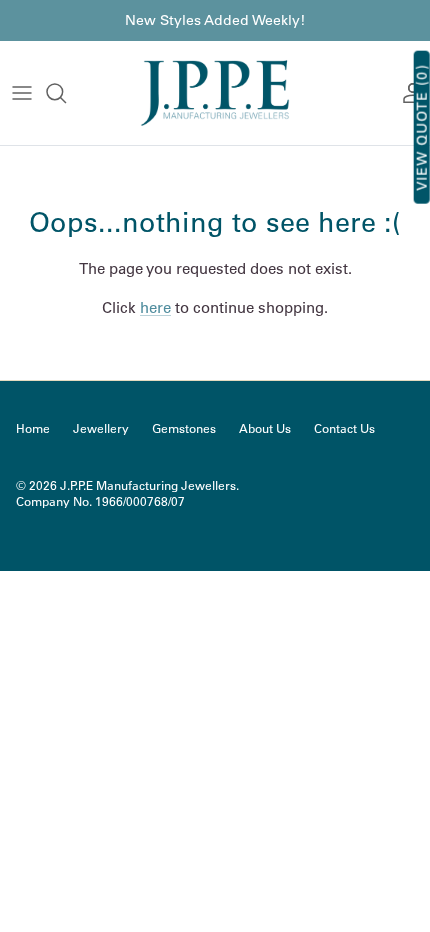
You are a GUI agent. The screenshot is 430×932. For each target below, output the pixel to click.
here (155, 307)
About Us (265, 428)
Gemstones (184, 428)
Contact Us (344, 428)
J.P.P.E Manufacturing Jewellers (148, 485)
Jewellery (101, 428)
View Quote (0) (422, 127)
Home (33, 428)
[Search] (66, 93)
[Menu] (22, 93)
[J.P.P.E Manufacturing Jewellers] (215, 93)
